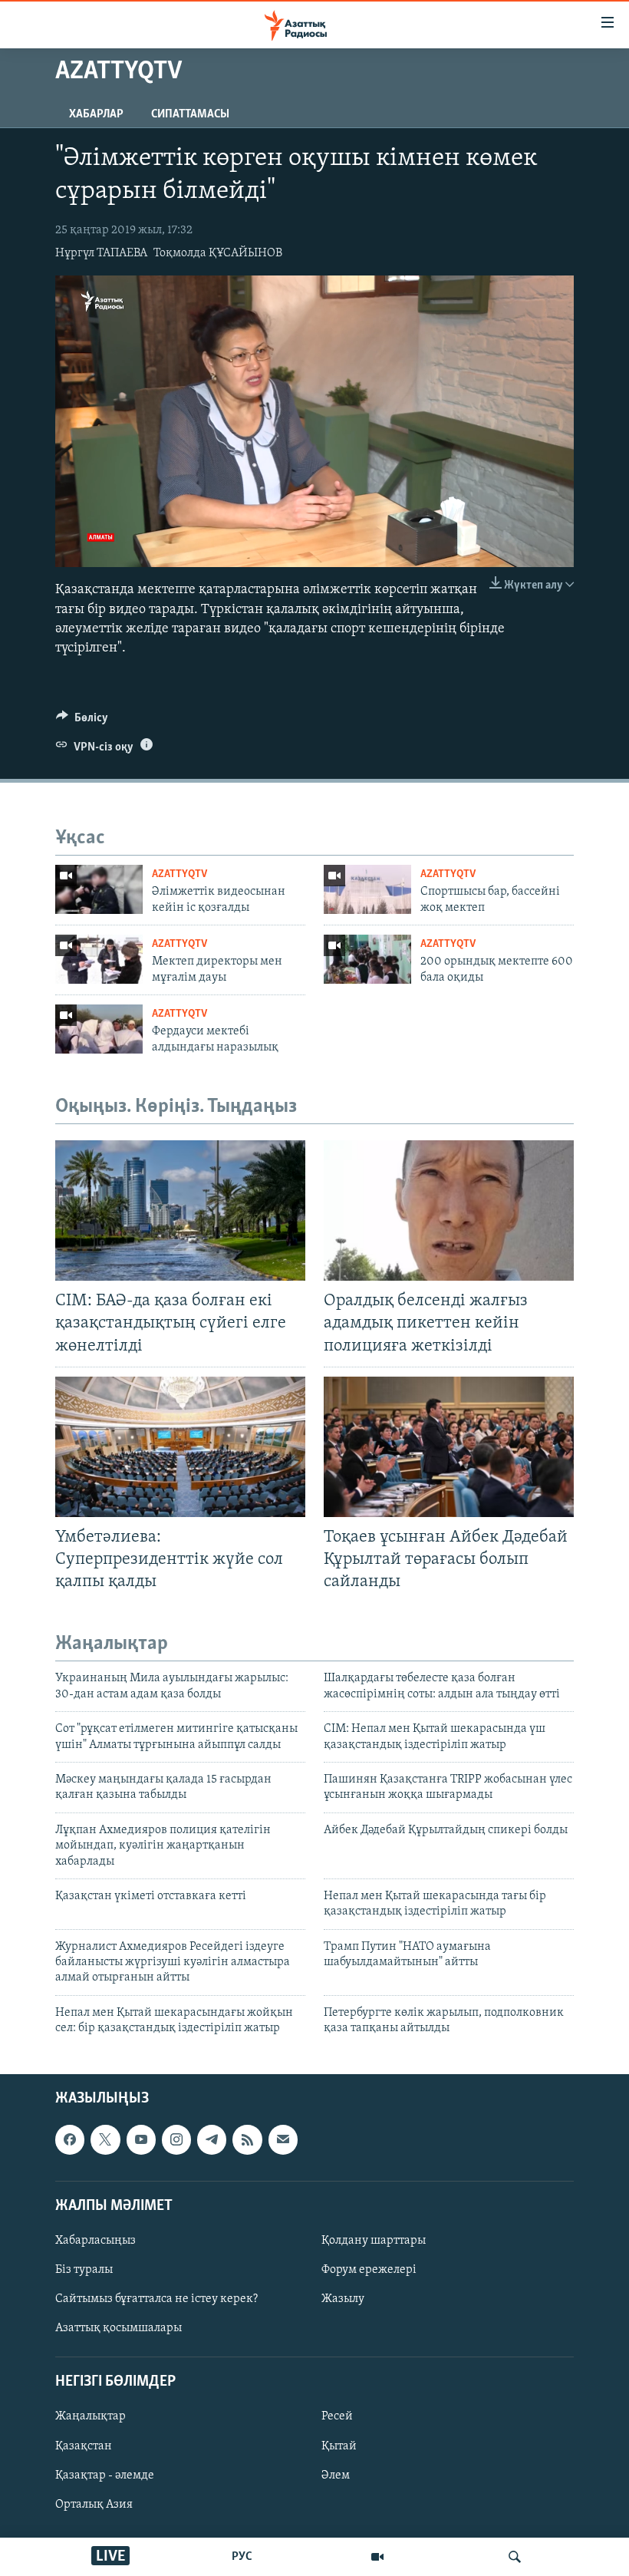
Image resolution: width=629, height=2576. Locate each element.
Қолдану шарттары (374, 2241)
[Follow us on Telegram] (212, 2139)
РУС (242, 2557)
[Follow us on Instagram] (176, 2139)
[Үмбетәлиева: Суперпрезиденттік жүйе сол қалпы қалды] (180, 1447)
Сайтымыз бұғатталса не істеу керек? (156, 2299)
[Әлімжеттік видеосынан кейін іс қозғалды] (99, 889)
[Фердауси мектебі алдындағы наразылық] (99, 1029)
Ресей (337, 2416)
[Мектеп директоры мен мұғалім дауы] (99, 959)
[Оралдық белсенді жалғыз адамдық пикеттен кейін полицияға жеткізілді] (449, 1210)
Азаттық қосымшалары (119, 2328)
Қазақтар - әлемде (105, 2475)
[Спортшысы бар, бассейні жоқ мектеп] (367, 889)
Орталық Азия (94, 2504)
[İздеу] (515, 2557)
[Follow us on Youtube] (141, 2139)
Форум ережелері (369, 2270)
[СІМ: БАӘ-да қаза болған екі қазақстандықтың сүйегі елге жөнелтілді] (180, 1210)
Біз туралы (84, 2270)
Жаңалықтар (91, 2416)
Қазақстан (84, 2446)
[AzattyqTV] (377, 2557)
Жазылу (343, 2299)
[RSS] (247, 2139)
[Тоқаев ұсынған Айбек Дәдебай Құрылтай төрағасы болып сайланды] (449, 1447)
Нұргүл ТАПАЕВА (101, 253)
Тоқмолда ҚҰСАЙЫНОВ (218, 253)
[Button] (82, 721)
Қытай (339, 2446)
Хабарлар (96, 114)
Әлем (336, 2475)
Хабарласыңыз (96, 2241)
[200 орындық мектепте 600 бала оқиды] (367, 959)
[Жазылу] (283, 2139)
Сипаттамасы (190, 114)
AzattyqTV (179, 874)
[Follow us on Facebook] (70, 2139)
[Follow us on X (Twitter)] (105, 2139)
